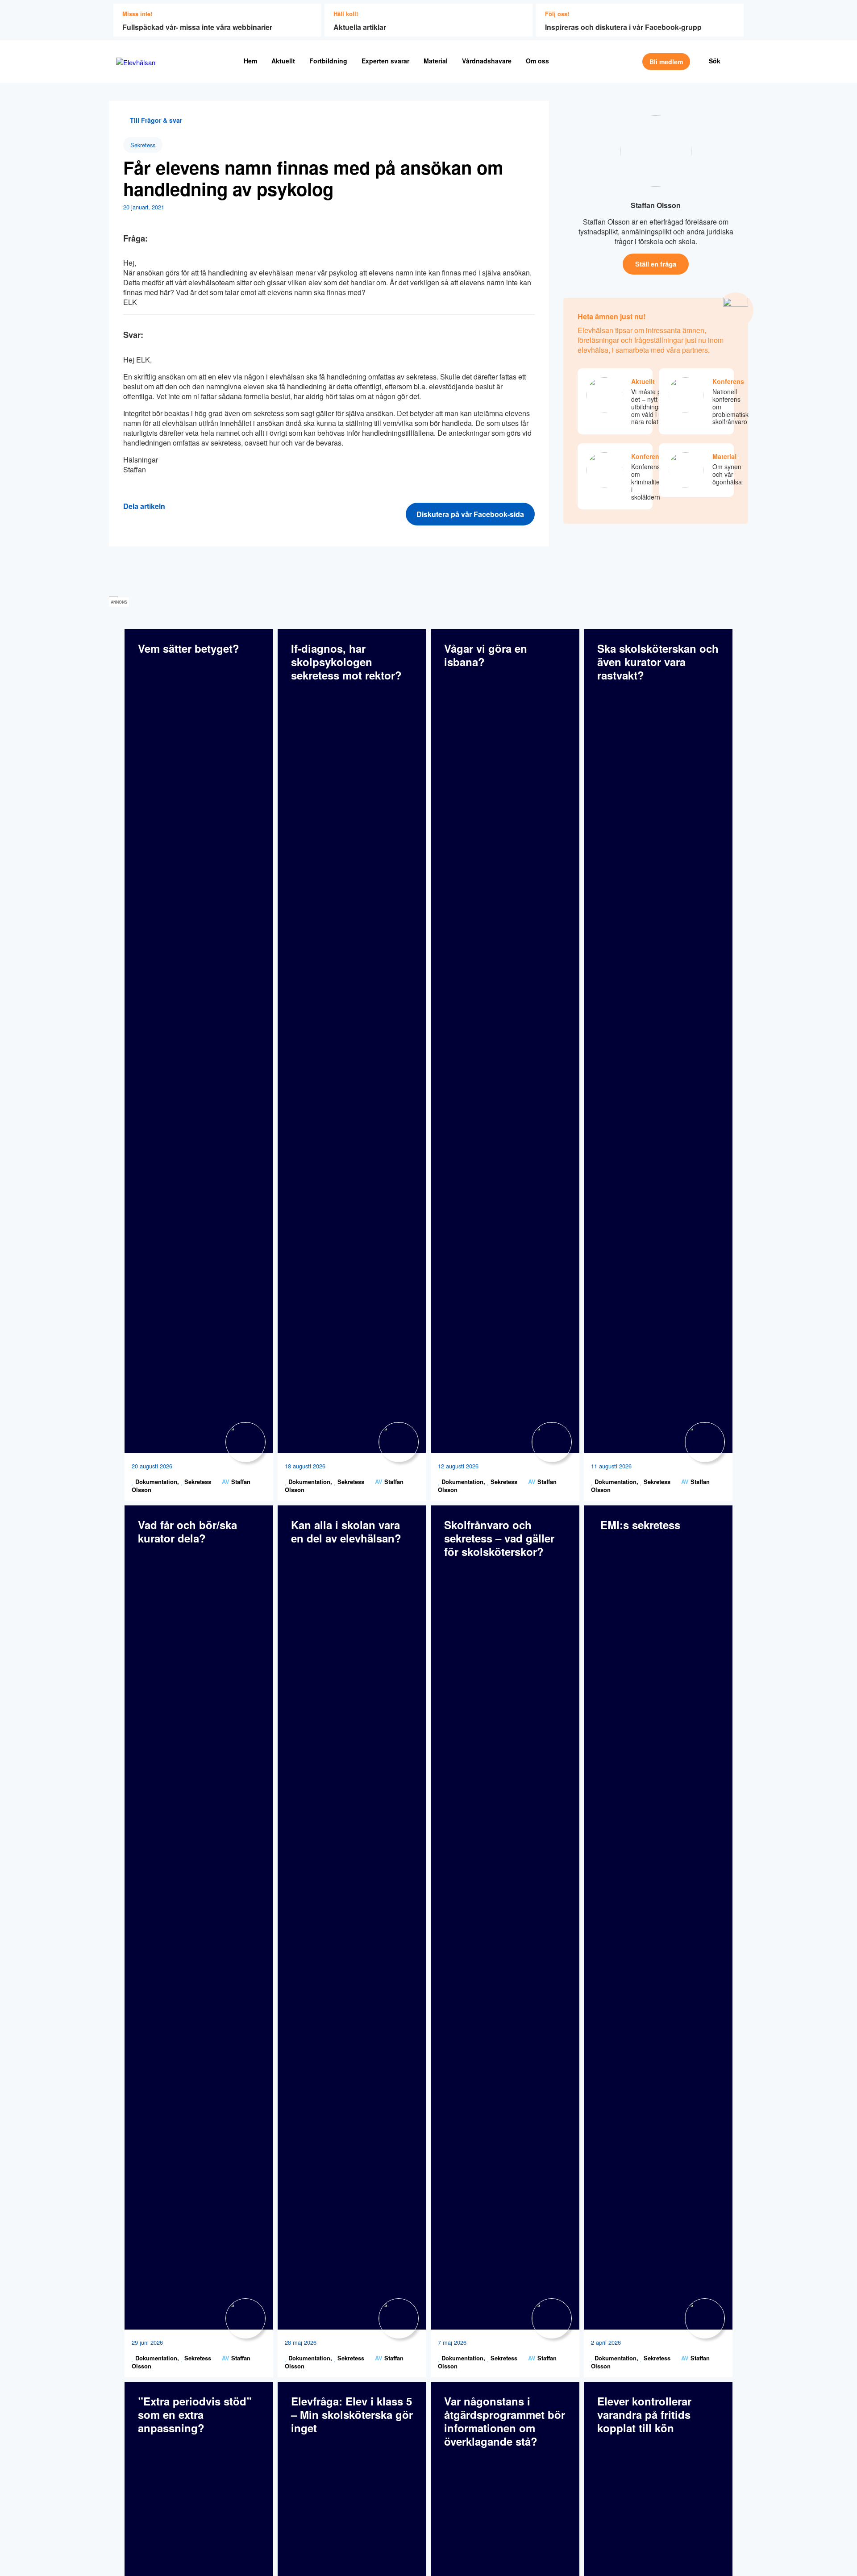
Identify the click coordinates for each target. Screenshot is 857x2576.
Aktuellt (283, 61)
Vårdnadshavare (487, 61)
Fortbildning (328, 61)
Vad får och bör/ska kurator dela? (187, 1531)
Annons (119, 602)
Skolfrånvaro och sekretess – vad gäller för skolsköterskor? (499, 1538)
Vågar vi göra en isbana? (486, 655)
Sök (715, 61)
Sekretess (143, 145)
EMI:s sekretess (639, 1525)
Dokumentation (155, 1482)
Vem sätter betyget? (189, 648)
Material (436, 61)
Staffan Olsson (656, 205)
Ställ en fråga (656, 264)
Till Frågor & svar (155, 120)
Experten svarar (385, 61)
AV (226, 1482)
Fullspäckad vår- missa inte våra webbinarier (197, 27)
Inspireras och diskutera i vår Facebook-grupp (623, 27)
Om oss (537, 61)
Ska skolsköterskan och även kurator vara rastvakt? (658, 662)
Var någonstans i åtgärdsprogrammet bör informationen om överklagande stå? (505, 2421)
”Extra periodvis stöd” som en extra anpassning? (195, 2414)
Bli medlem (666, 62)
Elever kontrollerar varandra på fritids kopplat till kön (644, 2414)
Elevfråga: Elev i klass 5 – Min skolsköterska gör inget (352, 2414)
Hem (250, 61)
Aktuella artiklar (360, 27)
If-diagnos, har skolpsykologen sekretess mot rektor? (346, 662)
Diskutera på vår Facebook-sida (470, 514)
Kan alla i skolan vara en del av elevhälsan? (346, 1531)
